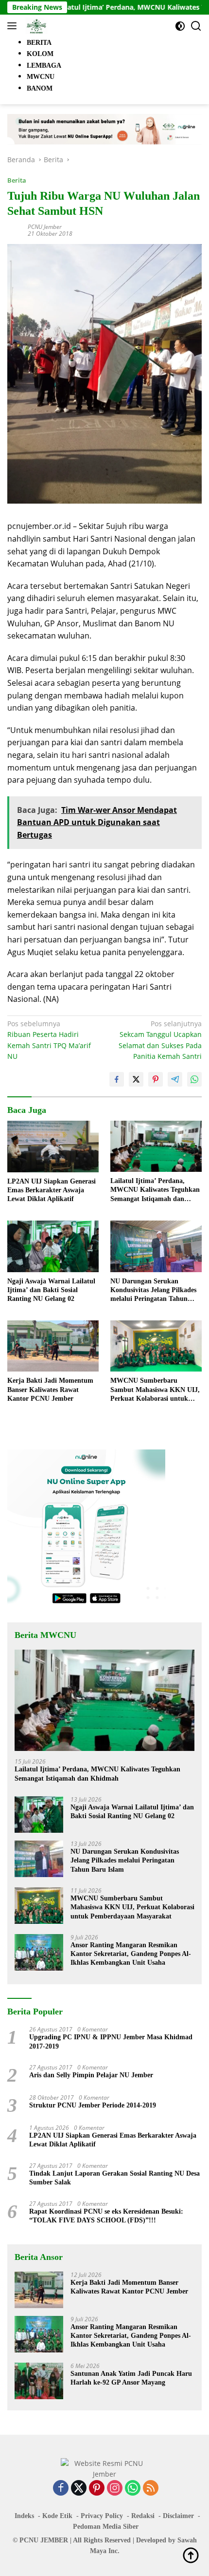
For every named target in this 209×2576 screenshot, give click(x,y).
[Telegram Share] (175, 1079)
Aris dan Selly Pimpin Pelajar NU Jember (91, 2075)
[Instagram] (115, 2489)
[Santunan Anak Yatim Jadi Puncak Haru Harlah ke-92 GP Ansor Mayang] (39, 2381)
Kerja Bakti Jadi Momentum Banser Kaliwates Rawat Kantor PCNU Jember (50, 1389)
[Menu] (14, 26)
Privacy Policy (102, 2516)
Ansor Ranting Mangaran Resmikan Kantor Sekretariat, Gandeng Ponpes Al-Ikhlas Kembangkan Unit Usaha (131, 1954)
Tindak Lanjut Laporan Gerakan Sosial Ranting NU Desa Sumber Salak (114, 2178)
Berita (17, 180)
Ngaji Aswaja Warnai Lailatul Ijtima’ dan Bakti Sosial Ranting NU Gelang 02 (51, 1290)
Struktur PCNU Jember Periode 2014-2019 (93, 2105)
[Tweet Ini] (136, 1079)
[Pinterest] (97, 2489)
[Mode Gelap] (180, 26)
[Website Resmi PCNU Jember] (35, 26)
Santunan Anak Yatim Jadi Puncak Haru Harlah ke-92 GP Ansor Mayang (131, 2378)
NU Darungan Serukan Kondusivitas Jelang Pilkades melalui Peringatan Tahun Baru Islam (153, 1291)
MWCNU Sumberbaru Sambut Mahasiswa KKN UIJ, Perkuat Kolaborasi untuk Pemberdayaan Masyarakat (155, 1390)
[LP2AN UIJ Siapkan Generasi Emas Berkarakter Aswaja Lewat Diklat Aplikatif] (53, 1147)
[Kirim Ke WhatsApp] (194, 1079)
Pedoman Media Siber (106, 2527)
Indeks (24, 2516)
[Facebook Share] (117, 1079)
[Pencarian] (196, 26)
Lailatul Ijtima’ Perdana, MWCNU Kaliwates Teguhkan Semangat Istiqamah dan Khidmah (155, 1190)
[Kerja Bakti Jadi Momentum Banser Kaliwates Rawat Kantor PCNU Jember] (53, 1346)
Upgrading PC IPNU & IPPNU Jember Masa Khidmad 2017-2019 (111, 2041)
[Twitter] (79, 2489)
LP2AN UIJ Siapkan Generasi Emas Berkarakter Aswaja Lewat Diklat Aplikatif (52, 1190)
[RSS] (151, 2489)
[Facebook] (61, 2489)
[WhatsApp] (133, 2489)
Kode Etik (57, 2516)
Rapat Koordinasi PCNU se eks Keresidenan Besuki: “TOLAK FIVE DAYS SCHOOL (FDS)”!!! (107, 2216)
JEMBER (54, 2540)
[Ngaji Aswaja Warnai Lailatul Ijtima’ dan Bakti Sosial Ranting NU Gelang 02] (53, 1246)
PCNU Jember (45, 227)
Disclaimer (178, 2516)
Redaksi (143, 2516)
